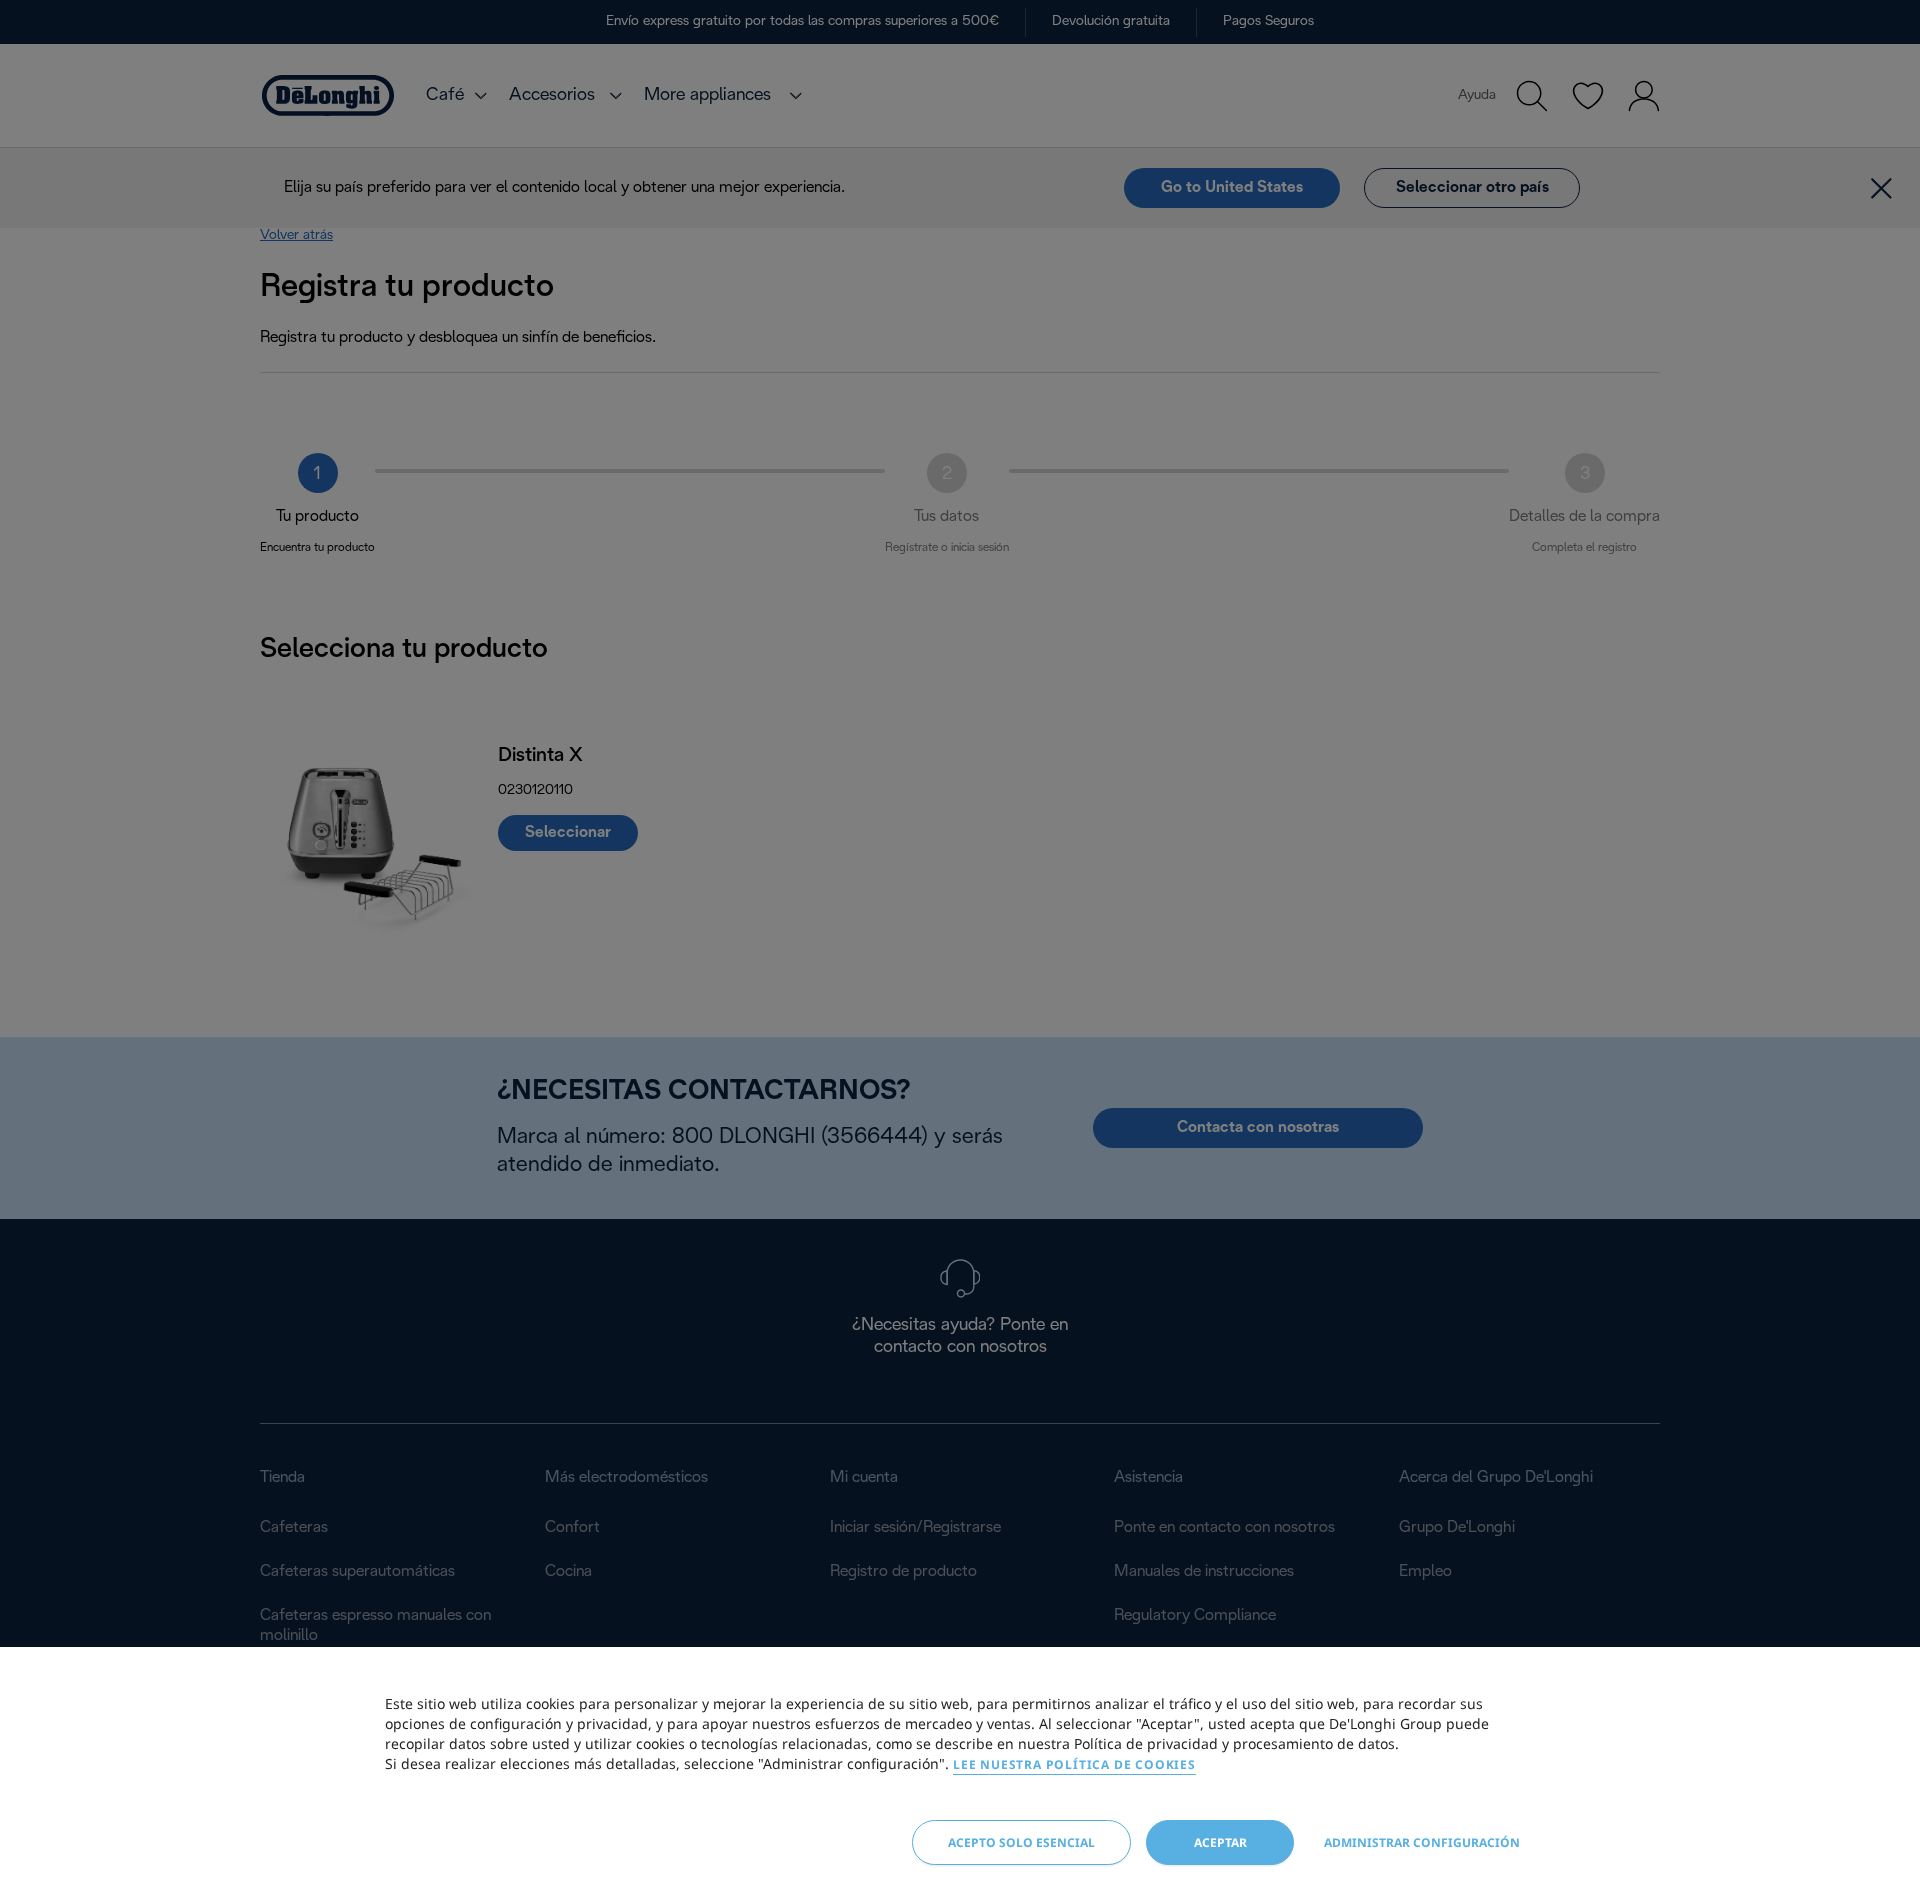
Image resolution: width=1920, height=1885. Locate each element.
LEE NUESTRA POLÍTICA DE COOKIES (1074, 1764)
